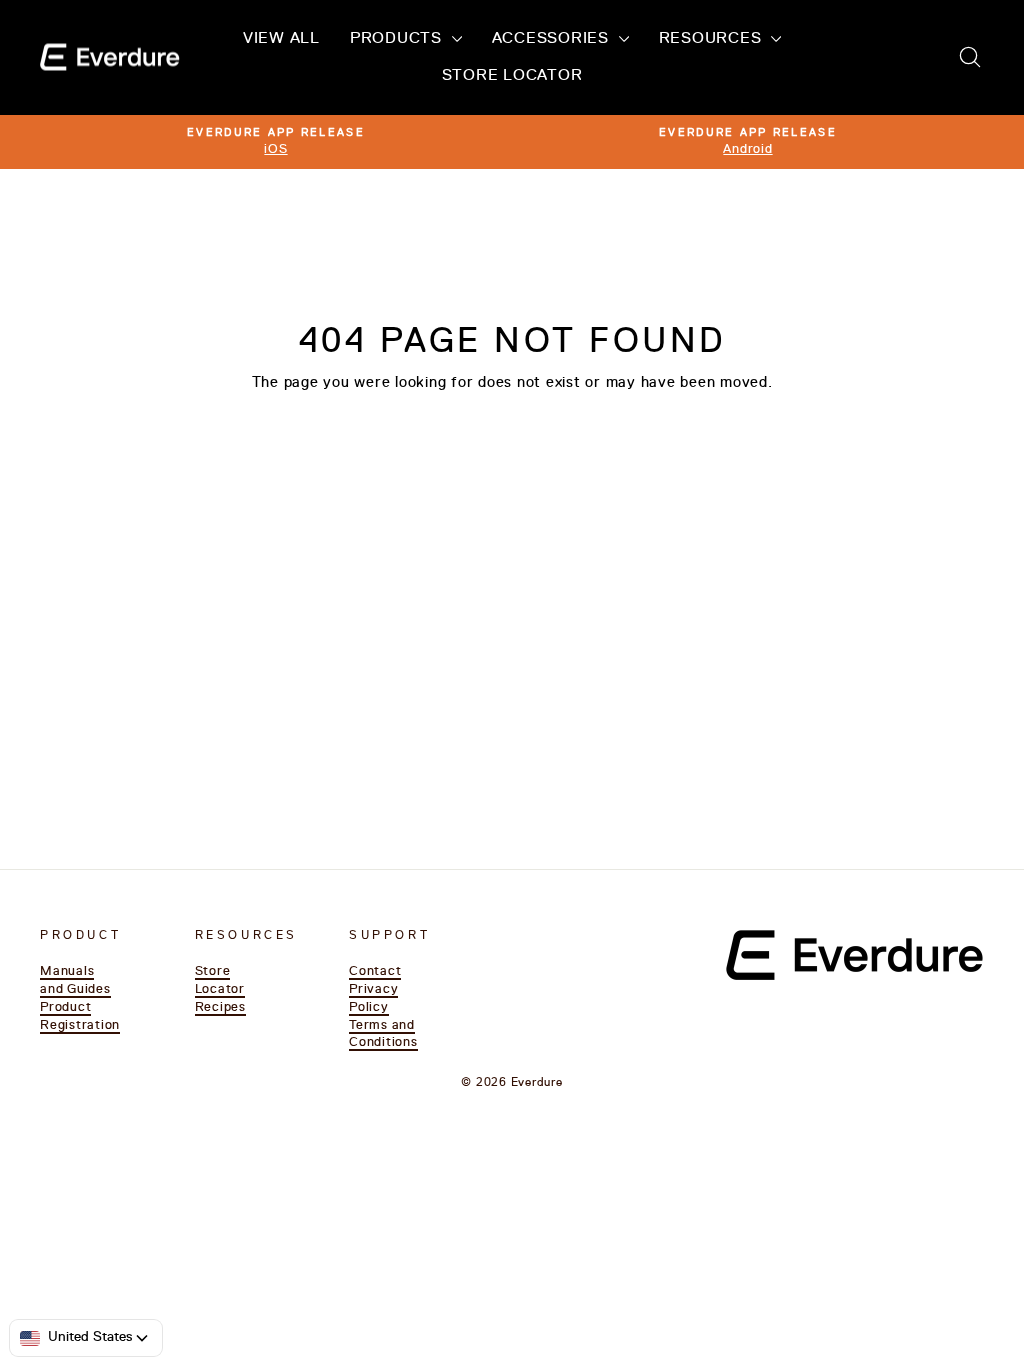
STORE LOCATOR (512, 76)
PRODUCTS (398, 39)
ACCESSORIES (553, 39)
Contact (375, 971)
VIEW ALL (281, 39)
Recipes (220, 1007)
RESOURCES (713, 39)
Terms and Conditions (383, 1034)
